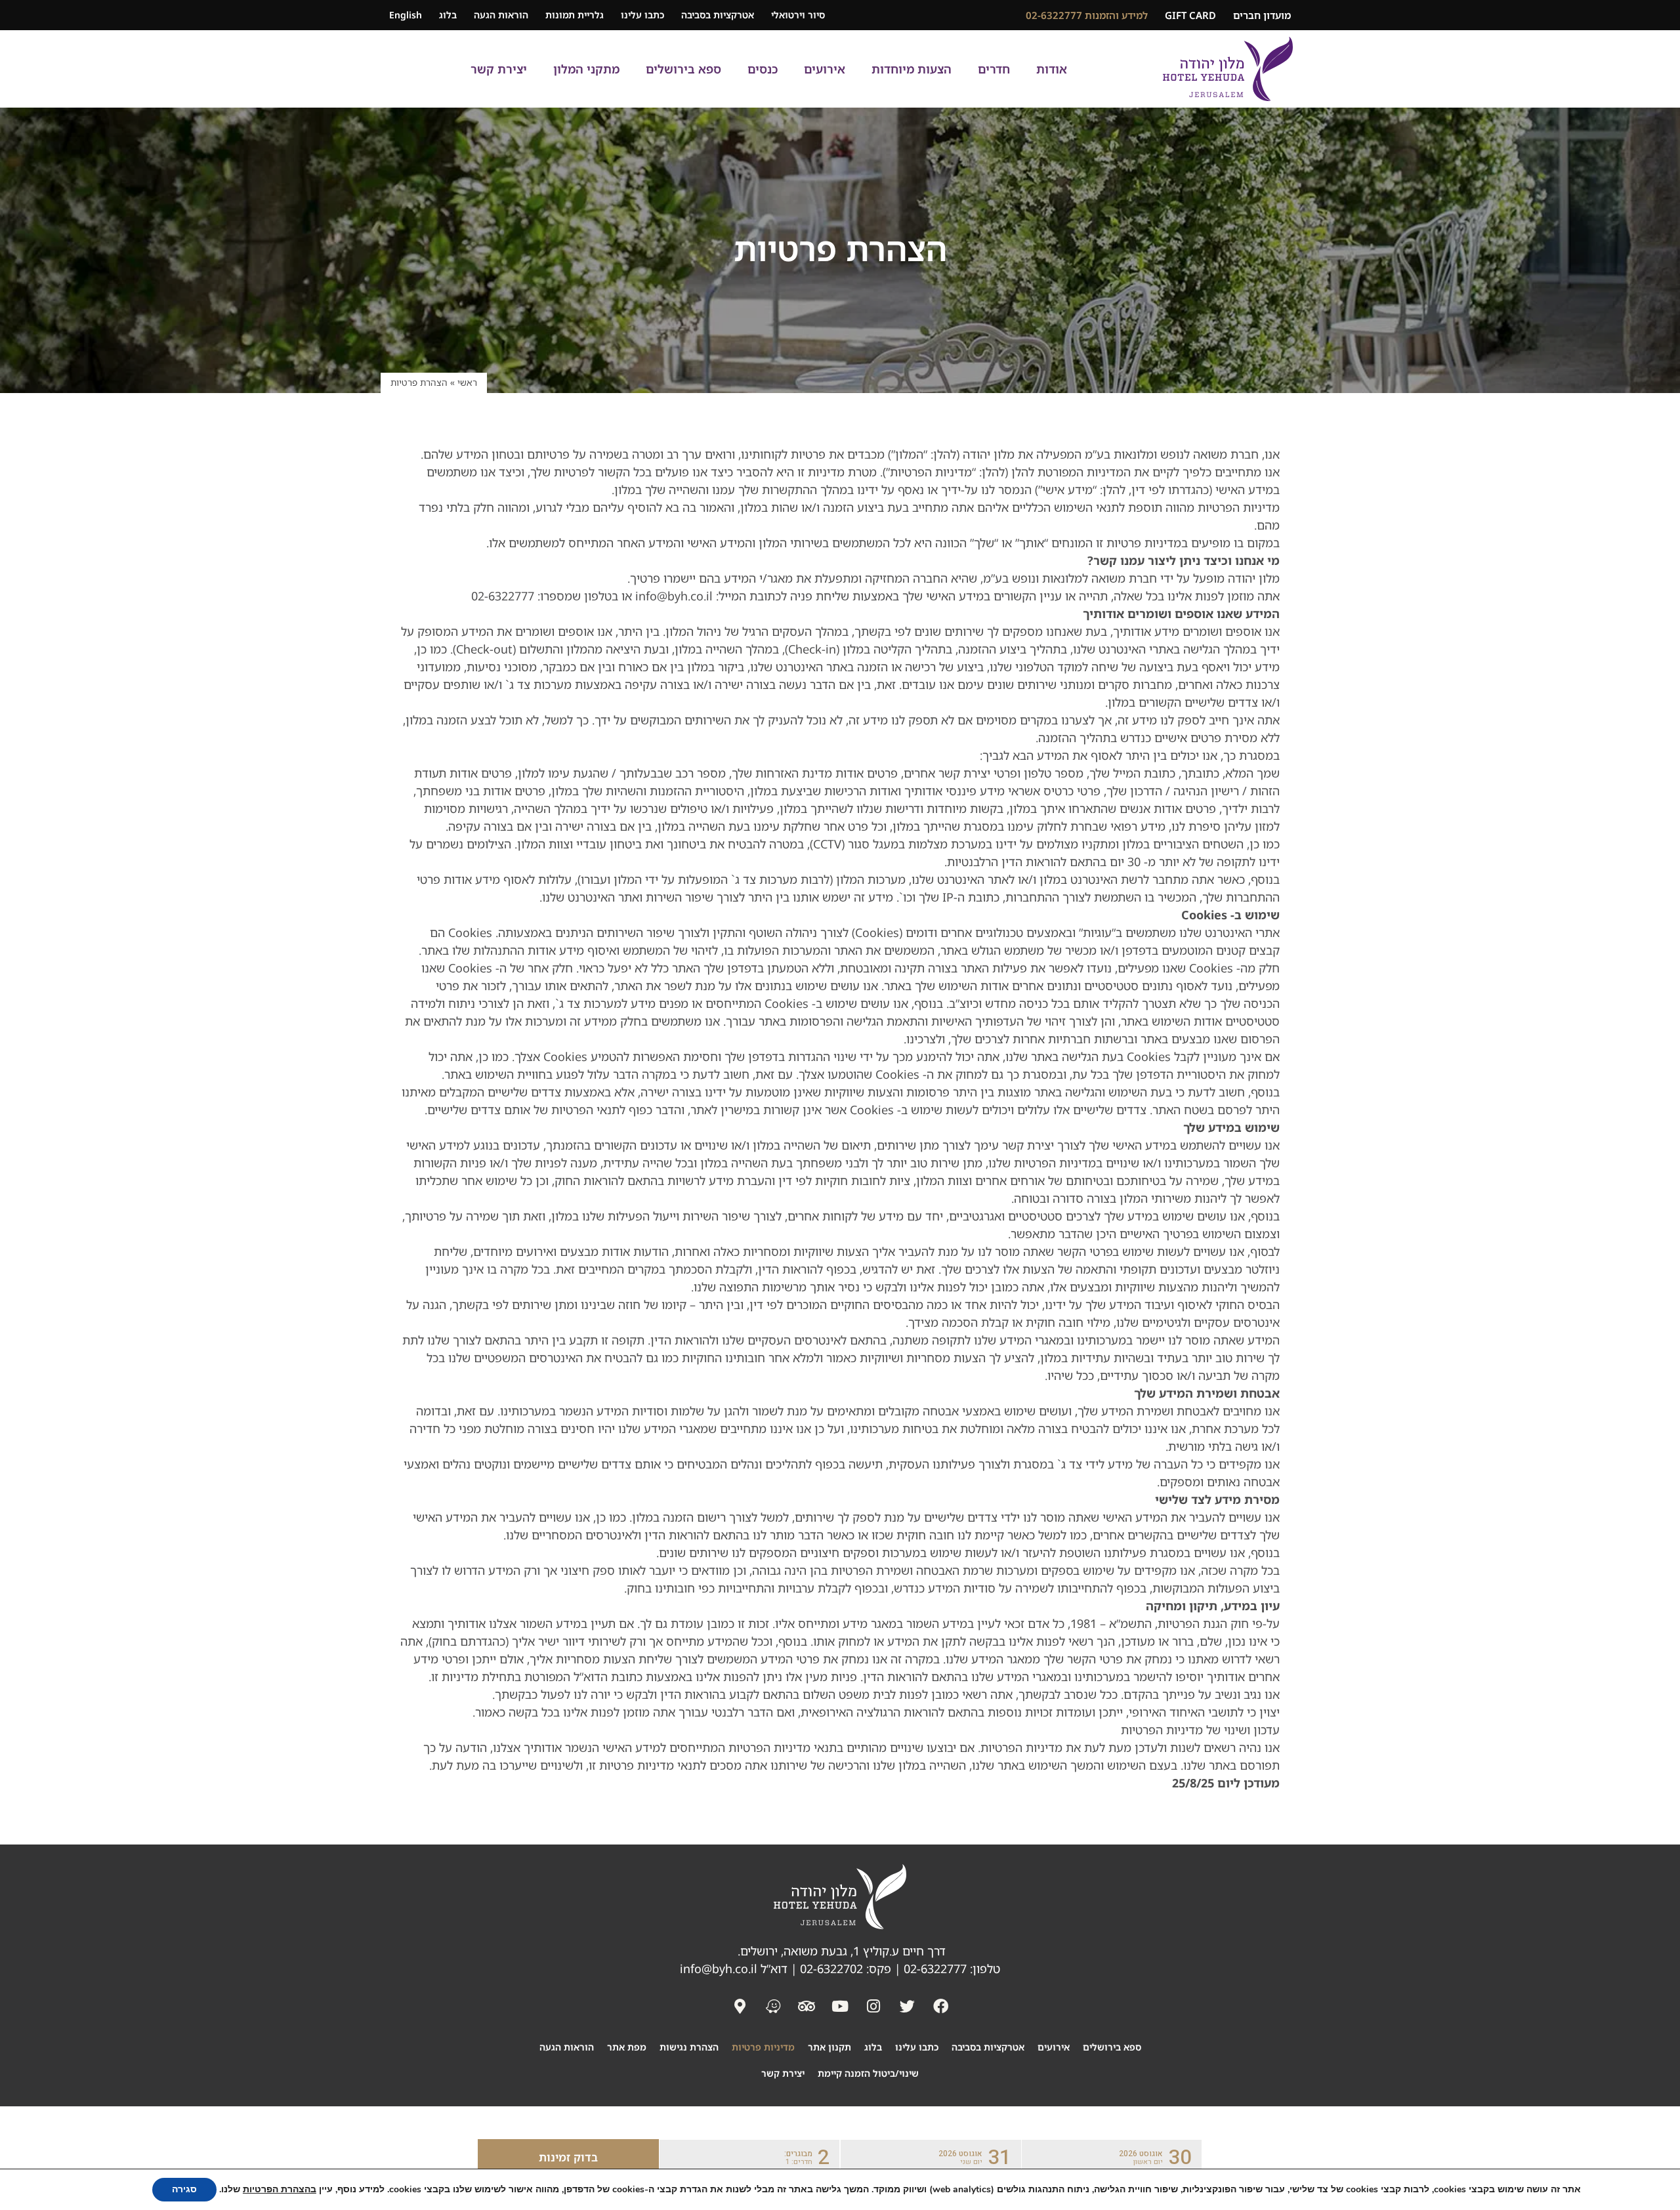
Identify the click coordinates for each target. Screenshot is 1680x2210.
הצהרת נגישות (689, 2047)
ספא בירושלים (683, 69)
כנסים (763, 69)
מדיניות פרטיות (763, 2047)
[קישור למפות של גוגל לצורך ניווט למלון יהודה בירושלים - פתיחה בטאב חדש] (773, 2006)
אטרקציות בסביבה (718, 15)
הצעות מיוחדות (912, 69)
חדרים (994, 69)
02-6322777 (935, 1969)
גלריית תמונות (575, 15)
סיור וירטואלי (798, 15)
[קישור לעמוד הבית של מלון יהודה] (1228, 69)
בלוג (448, 15)
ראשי (467, 382)
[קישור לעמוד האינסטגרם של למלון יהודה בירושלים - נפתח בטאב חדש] (873, 2006)
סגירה (184, 2189)
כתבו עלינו (642, 15)
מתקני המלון (586, 69)
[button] (1112, 2158)
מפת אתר (627, 2047)
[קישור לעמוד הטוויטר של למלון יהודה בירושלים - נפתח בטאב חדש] (907, 2006)
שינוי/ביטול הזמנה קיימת (868, 2073)
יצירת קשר (499, 69)
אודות (1052, 69)
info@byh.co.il (719, 1969)
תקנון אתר (829, 2047)
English (406, 15)
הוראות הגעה (501, 15)
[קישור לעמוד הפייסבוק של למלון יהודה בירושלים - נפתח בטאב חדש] (940, 2006)
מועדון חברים (1262, 15)
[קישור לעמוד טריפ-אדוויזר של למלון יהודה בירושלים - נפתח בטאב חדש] (807, 2006)
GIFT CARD (1190, 15)
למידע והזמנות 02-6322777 (1087, 15)
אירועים (825, 69)
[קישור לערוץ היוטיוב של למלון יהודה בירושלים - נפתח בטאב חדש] (840, 2006)
